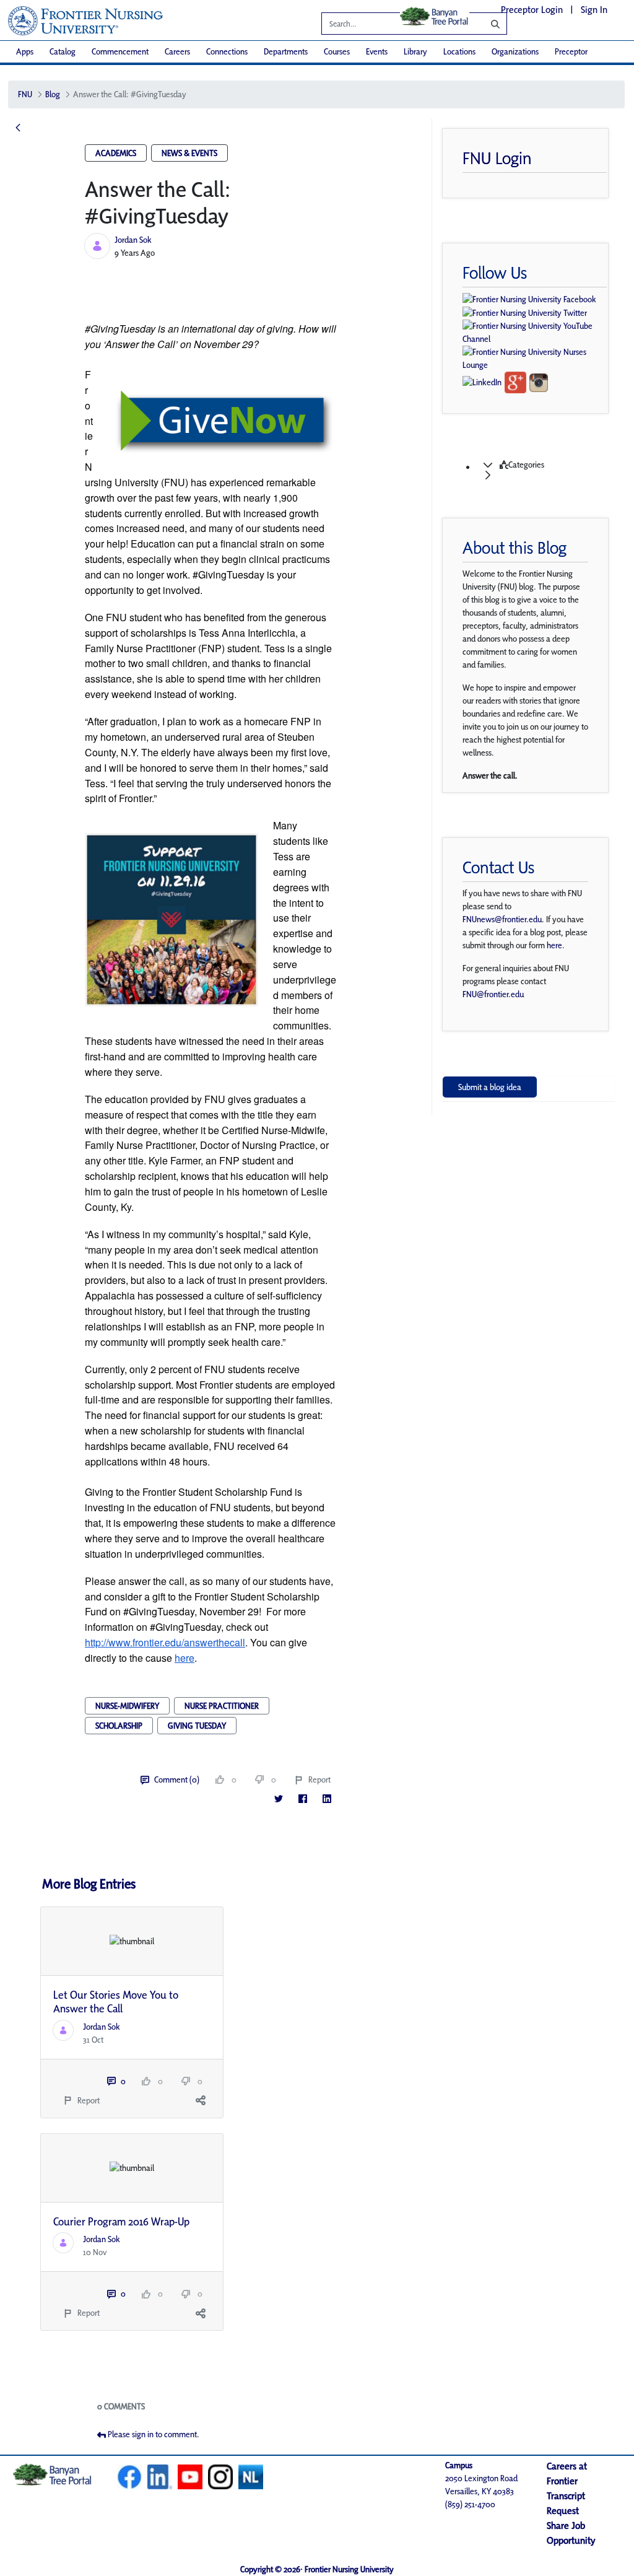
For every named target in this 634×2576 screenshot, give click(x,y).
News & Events (189, 153)
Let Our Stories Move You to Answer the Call (116, 2002)
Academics (116, 153)
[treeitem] (541, 470)
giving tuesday (197, 1726)
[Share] (201, 2101)
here (554, 945)
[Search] (486, 24)
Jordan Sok (133, 240)
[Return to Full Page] (18, 128)
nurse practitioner (222, 1706)
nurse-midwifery (127, 1706)
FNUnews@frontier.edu (502, 919)
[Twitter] (278, 1799)
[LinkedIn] (327, 1799)
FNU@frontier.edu (493, 994)
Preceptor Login (532, 10)
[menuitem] (25, 52)
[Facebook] (302, 1799)
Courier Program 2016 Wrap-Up (121, 2221)
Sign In (594, 10)
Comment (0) (177, 1779)
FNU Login (497, 158)
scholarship (119, 1726)
